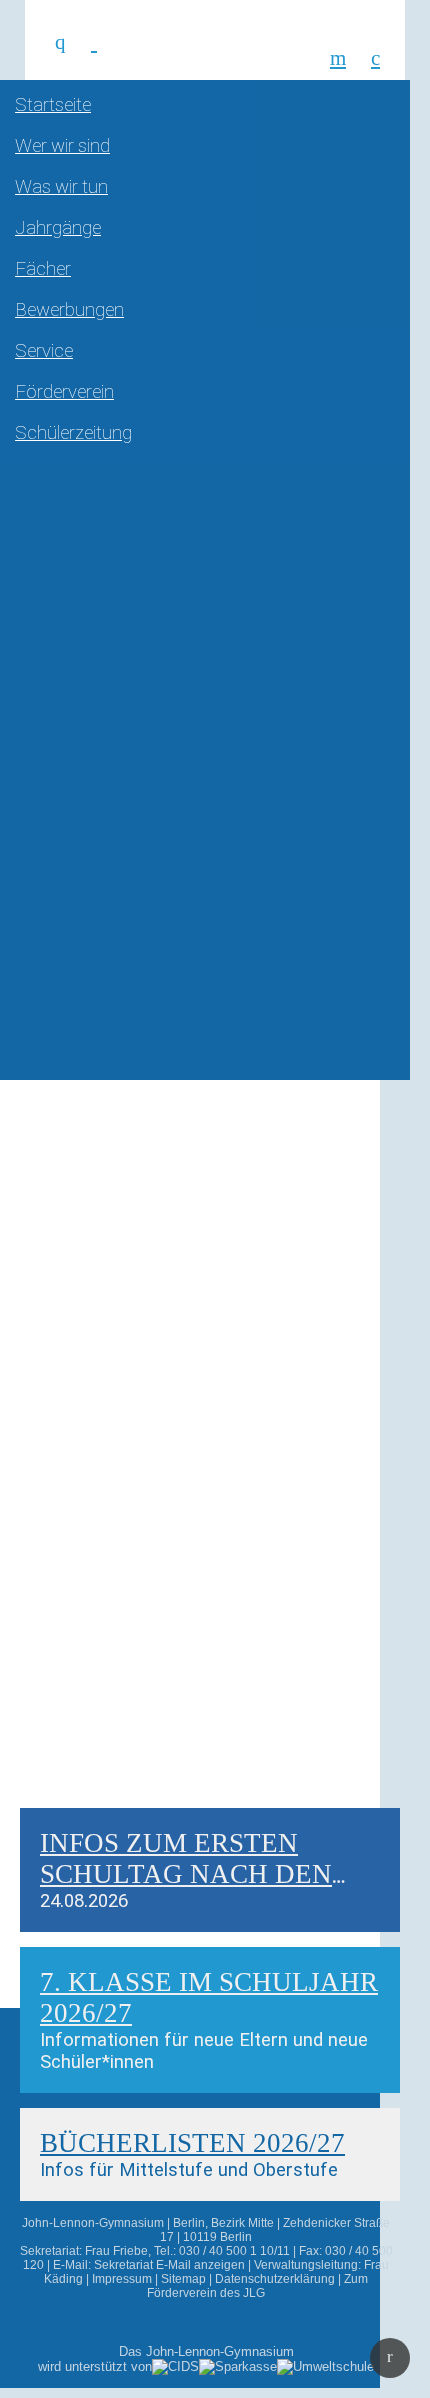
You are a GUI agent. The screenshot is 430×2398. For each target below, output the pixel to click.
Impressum (122, 2279)
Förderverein (64, 392)
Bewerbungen (69, 310)
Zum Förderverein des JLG (257, 2286)
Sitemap (183, 2279)
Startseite (53, 105)
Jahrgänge (58, 228)
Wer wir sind (62, 146)
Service (44, 351)
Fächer (43, 269)
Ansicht (68, 1823)
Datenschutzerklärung (275, 2279)
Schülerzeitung (73, 433)
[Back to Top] (390, 2358)
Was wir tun (61, 187)
